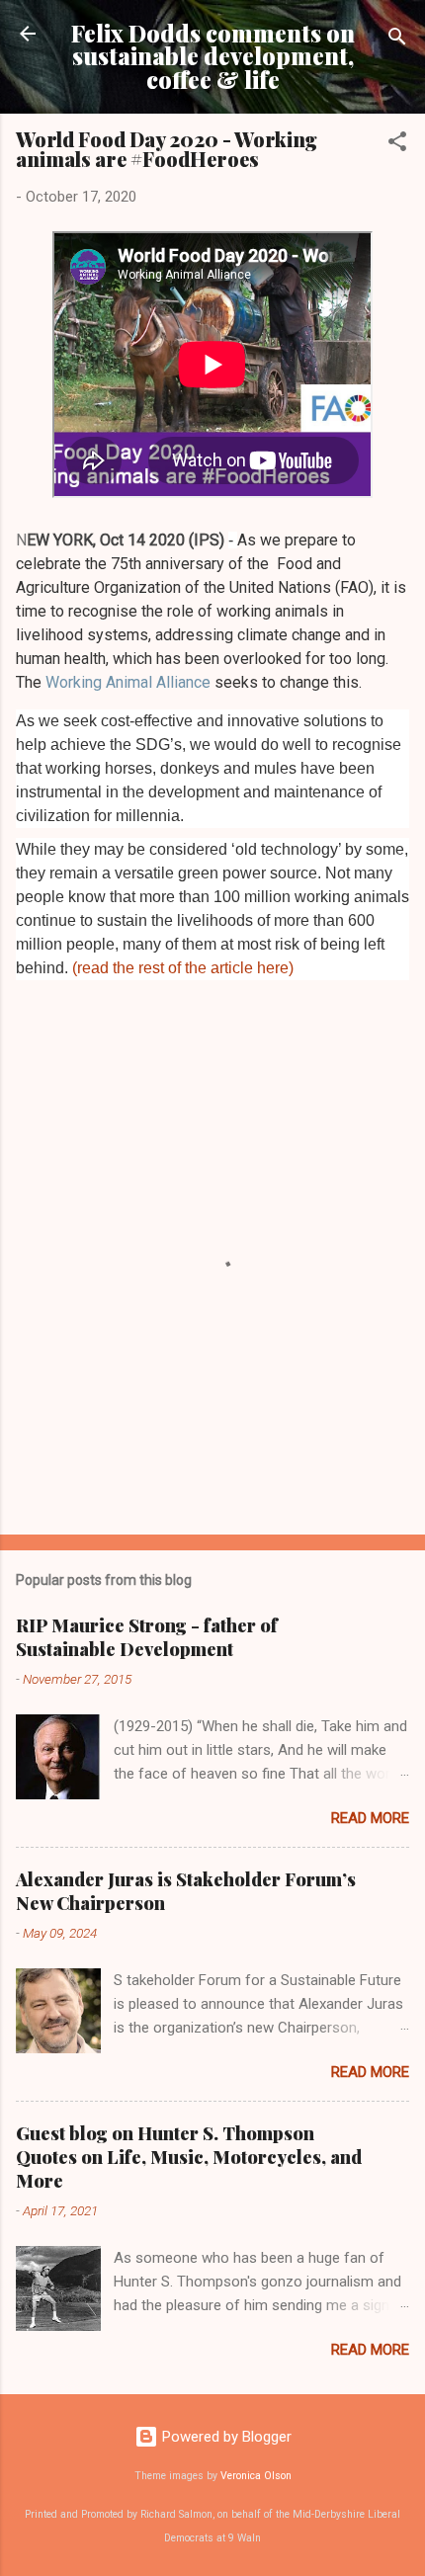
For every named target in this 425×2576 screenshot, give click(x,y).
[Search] (397, 40)
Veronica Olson (256, 2476)
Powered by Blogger (225, 2437)
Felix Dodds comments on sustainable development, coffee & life (213, 56)
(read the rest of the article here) (183, 968)
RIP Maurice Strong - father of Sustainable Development (147, 1637)
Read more (370, 1818)
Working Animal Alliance (128, 682)
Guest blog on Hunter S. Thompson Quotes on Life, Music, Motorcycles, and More (189, 2157)
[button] (397, 145)
